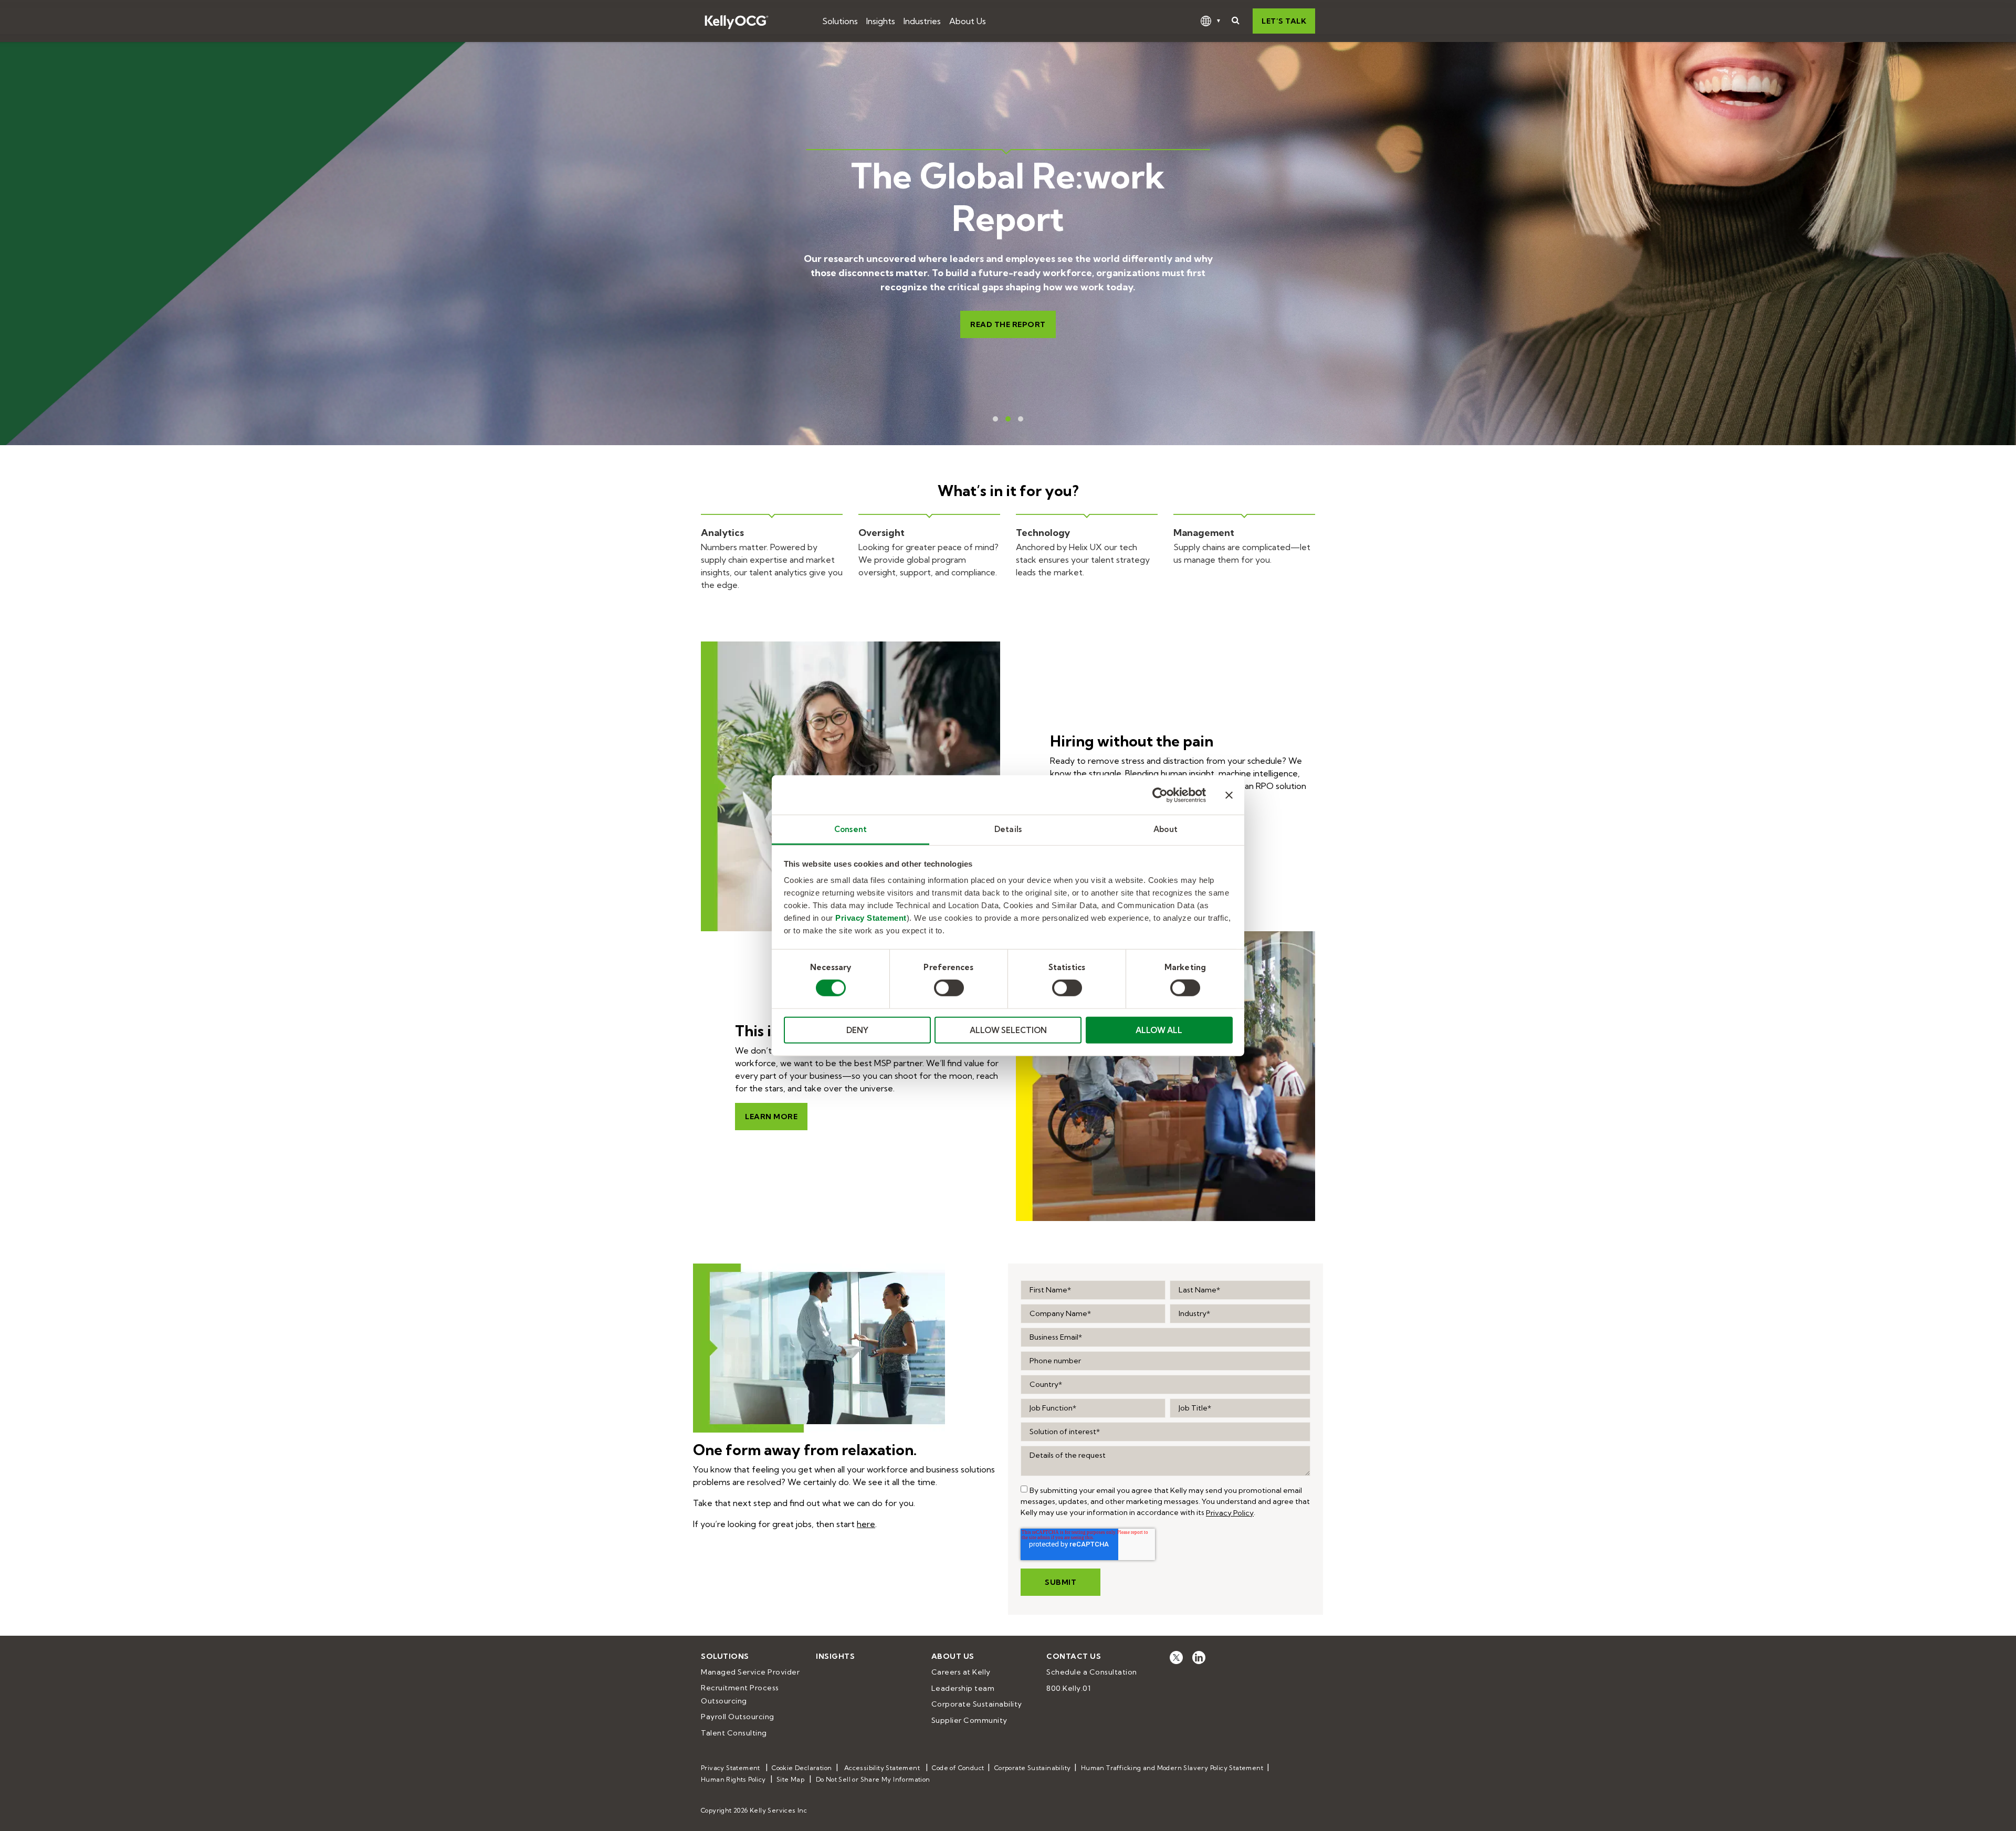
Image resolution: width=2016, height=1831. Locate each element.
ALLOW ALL (1159, 1030)
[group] (1024, 1489)
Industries (922, 21)
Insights (881, 21)
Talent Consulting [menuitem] (734, 1733)
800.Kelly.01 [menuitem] (1068, 1688)
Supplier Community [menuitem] (969, 1720)
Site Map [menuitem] (790, 1779)
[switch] (949, 988)
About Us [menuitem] (953, 1656)
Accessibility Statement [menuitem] (882, 1768)
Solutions (840, 21)
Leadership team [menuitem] (963, 1688)
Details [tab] (1008, 829)
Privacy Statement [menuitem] (731, 1768)
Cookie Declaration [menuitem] (802, 1768)
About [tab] (1165, 829)
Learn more (771, 1117)
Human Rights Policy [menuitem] (733, 1779)
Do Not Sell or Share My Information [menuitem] (873, 1779)
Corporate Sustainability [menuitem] (977, 1704)
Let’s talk (1284, 21)
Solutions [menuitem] (725, 1656)
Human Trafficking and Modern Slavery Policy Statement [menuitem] (1172, 1768)
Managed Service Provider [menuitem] (750, 1672)
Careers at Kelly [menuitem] (961, 1672)
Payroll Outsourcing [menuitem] (738, 1717)
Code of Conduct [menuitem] (958, 1768)
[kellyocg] (1176, 1656)
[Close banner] (1229, 795)
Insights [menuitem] (835, 1656)
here (866, 1524)
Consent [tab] (850, 829)
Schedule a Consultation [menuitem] (1092, 1672)
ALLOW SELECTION (1008, 1030)
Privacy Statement (871, 918)
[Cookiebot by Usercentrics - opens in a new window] (1160, 795)
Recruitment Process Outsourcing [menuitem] (741, 1694)
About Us (968, 21)
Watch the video (1020, 318)
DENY (857, 1030)
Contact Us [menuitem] (1074, 1656)
